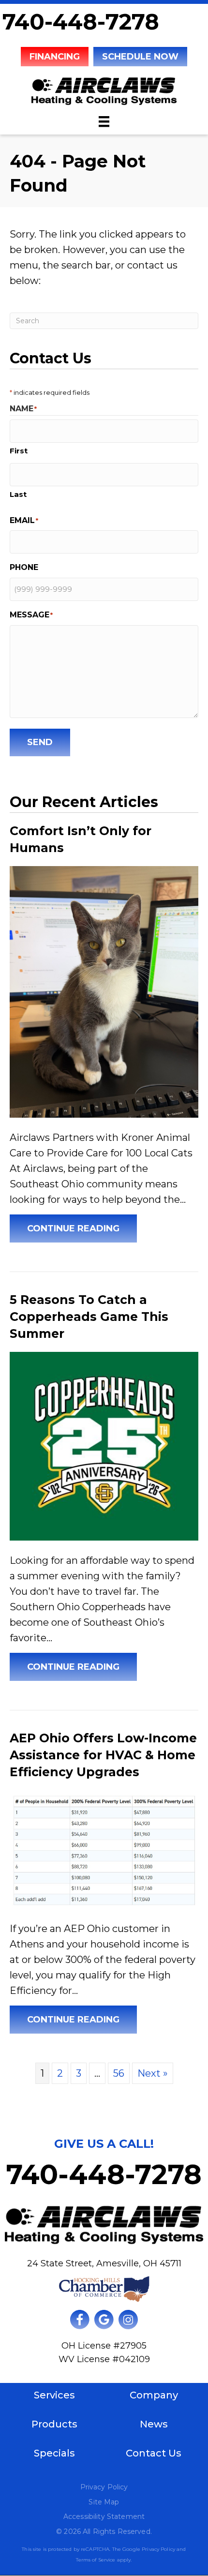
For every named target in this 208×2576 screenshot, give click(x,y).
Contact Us (154, 2453)
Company (154, 2395)
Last (18, 494)
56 (119, 2073)
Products (54, 2424)
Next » (153, 2073)
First (19, 451)
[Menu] (104, 121)
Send (40, 742)
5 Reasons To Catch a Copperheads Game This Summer (89, 1317)
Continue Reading (82, 1228)
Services (54, 2395)
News (154, 2424)
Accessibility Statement (104, 2516)
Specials (54, 2453)
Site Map (104, 2502)
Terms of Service (96, 2560)
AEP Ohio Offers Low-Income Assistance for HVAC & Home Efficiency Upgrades (103, 1755)
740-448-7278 (81, 22)
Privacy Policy (104, 2487)
